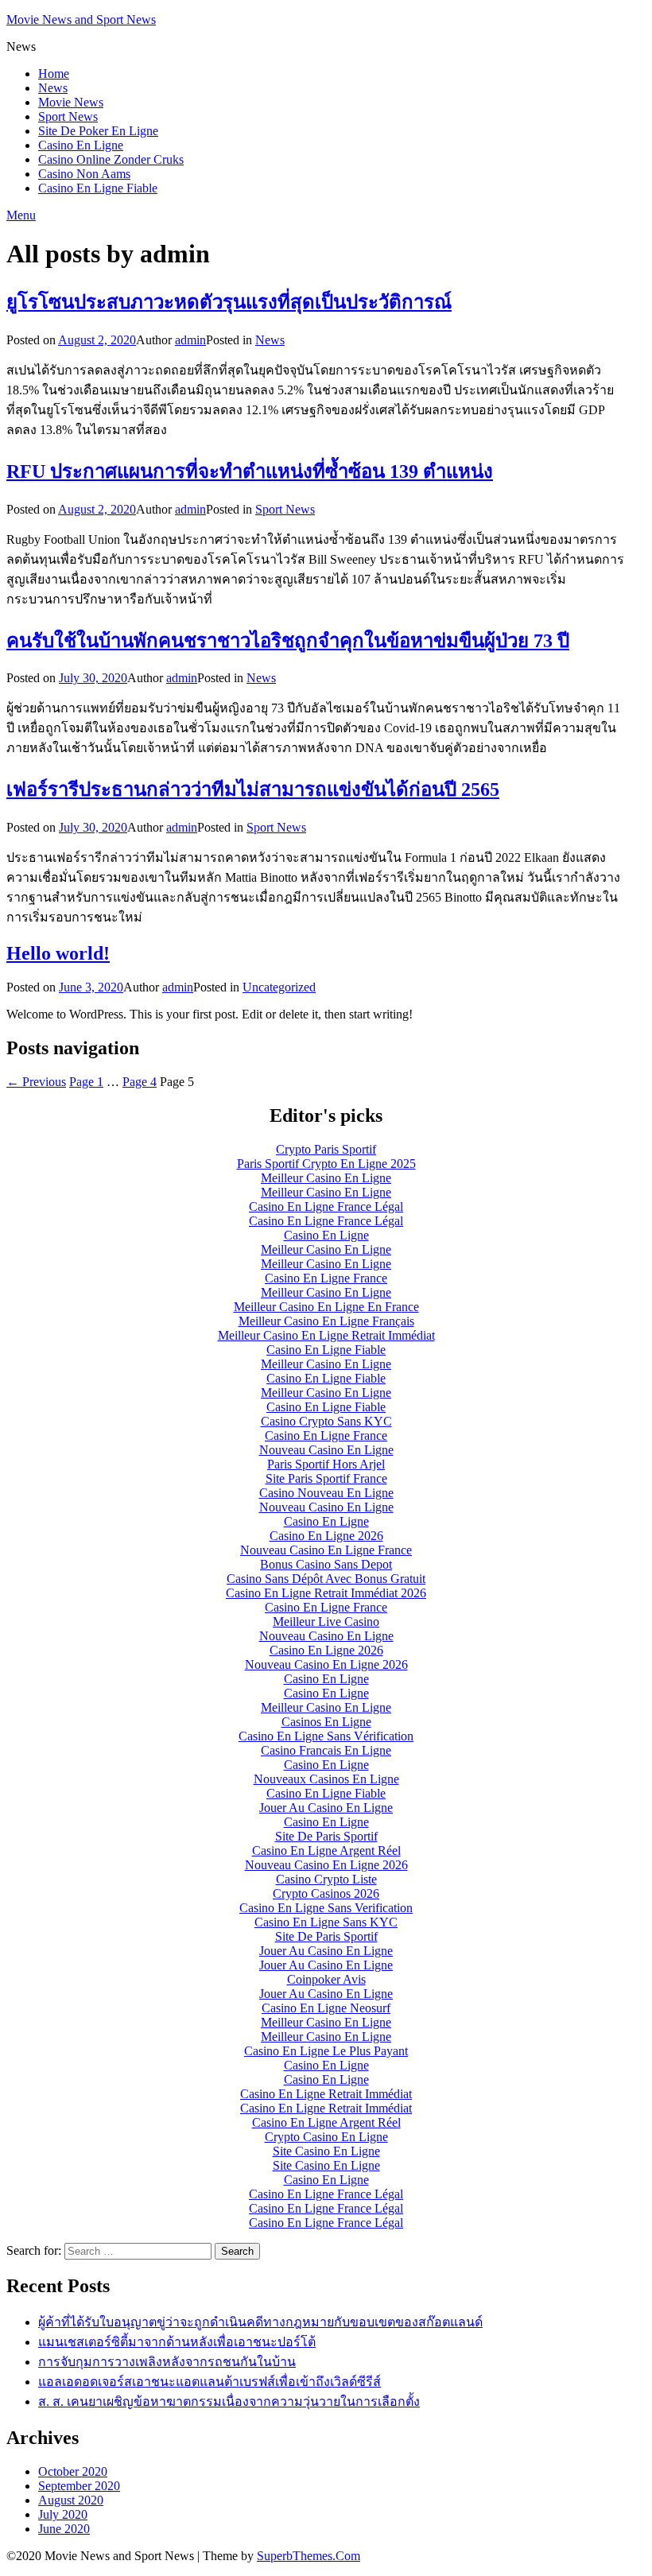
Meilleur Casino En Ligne (326, 1178)
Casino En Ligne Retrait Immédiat (326, 2094)
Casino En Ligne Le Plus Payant (326, 2051)
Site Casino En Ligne (326, 2151)
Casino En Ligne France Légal (326, 1207)
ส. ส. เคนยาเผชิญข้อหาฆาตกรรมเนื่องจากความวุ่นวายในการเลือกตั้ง (229, 2401)
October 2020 (73, 2471)
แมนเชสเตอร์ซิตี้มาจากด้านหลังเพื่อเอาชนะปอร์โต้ (177, 2342)
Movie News (71, 102)
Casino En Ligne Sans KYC (326, 1922)
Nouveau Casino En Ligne (326, 1450)
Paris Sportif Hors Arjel (326, 1464)
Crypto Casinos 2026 (326, 1893)
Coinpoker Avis (326, 1979)
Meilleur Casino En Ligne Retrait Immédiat (326, 1335)
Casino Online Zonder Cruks (111, 159)
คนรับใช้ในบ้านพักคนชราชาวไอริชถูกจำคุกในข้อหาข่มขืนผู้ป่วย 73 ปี (288, 641)
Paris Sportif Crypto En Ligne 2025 (326, 1164)
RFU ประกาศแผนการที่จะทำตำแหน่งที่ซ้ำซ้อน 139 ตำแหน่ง (250, 471)
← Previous (36, 1082)
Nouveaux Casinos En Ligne (326, 1779)
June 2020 (64, 2529)
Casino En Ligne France (326, 1278)
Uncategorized (279, 987)
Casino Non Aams (84, 174)
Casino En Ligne (81, 145)
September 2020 (79, 2486)
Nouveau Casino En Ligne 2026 (326, 1664)
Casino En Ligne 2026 (326, 1536)
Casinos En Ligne (326, 1722)
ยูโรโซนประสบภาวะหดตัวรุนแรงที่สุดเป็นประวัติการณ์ (229, 302)
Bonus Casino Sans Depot (326, 1564)
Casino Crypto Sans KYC (326, 1421)
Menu (21, 215)
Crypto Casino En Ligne (326, 2137)
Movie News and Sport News (81, 19)
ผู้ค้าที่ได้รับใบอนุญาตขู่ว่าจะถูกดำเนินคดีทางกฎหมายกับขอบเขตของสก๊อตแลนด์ (260, 2322)
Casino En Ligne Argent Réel (326, 1851)
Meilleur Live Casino (326, 1622)
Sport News (68, 116)
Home (54, 74)
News (53, 88)
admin (190, 340)
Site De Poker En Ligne (98, 131)
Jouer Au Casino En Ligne (326, 1808)
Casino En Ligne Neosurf (326, 2008)
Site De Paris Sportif (326, 1836)
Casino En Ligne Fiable (98, 188)
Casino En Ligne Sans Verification (326, 1908)
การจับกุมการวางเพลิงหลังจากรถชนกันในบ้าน (167, 2362)
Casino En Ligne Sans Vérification (326, 1736)
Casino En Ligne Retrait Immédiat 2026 (326, 1593)
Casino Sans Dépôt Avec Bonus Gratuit (326, 1579)
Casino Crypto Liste (326, 1879)
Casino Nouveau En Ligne (326, 1493)
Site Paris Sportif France (326, 1478)
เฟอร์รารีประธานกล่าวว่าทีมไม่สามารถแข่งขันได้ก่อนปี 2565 (253, 789)
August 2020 (71, 2500)
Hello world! (58, 953)
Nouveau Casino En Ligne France (326, 1550)
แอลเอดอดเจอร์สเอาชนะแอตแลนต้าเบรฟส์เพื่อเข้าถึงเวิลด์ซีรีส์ (210, 2382)
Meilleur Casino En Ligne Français (326, 1321)
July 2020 (63, 2514)
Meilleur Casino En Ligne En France (326, 1307)
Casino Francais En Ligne (326, 1750)
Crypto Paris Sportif (326, 1149)
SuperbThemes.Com (309, 2556)
